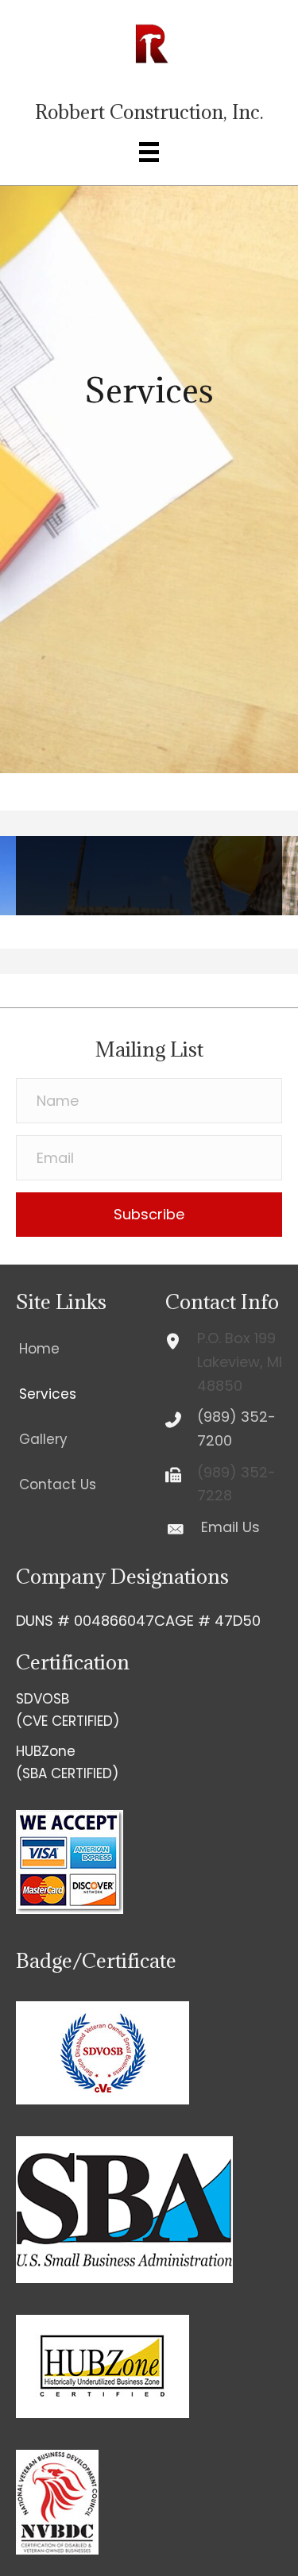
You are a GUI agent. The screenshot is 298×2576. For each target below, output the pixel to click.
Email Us (230, 1527)
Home (39, 1349)
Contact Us (58, 1484)
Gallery (43, 1439)
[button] (149, 1214)
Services (48, 1394)
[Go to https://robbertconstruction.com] (149, 68)
